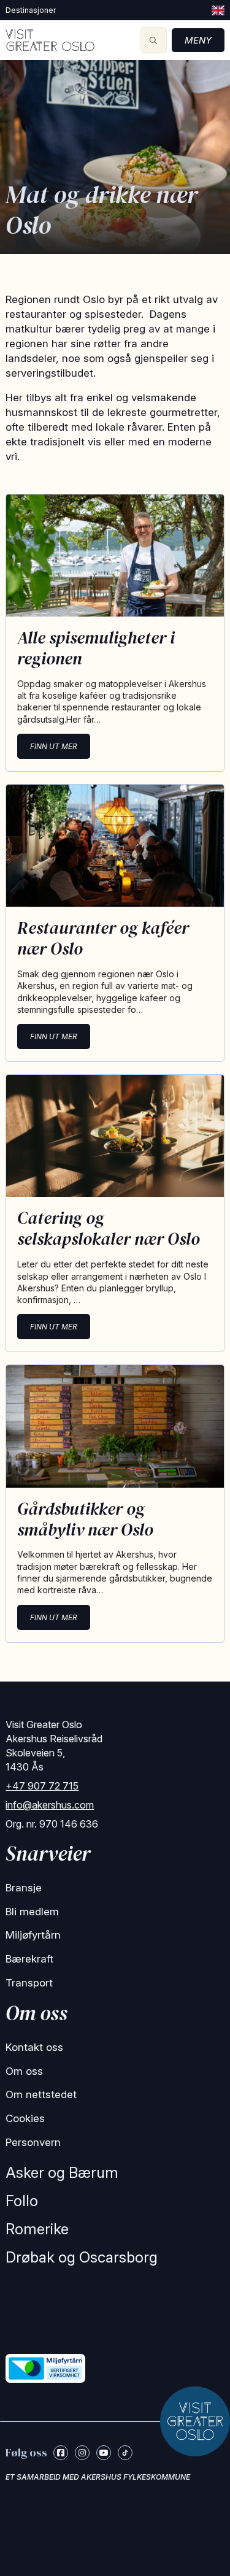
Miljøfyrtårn (33, 1935)
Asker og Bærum (62, 2173)
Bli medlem (32, 1912)
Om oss (24, 2071)
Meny (198, 40)
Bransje (24, 1888)
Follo (22, 2201)
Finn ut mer (54, 746)
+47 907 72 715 (42, 1786)
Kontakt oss (34, 2047)
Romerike (37, 2229)
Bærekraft (29, 1959)
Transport (29, 1983)
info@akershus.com (50, 1805)
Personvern (33, 2142)
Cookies (25, 2118)
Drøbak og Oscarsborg (82, 2257)
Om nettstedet (41, 2094)
